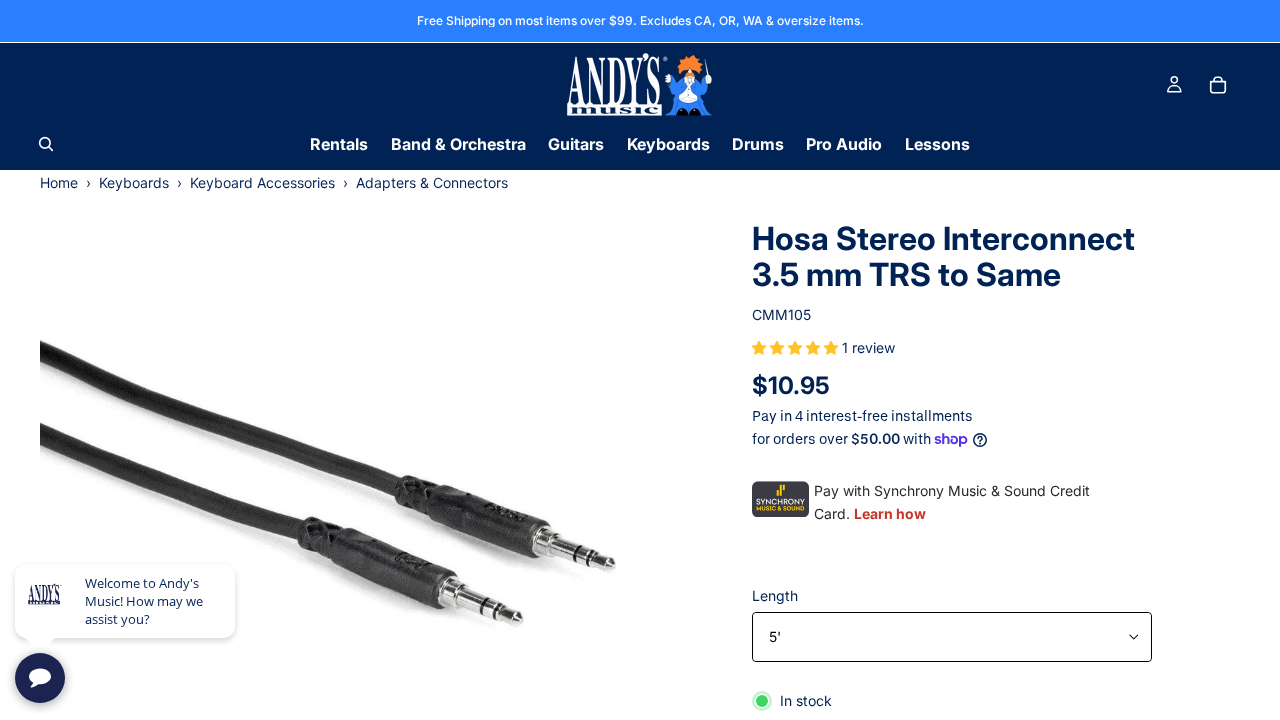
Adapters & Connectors (432, 182)
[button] (797, 347)
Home (59, 182)
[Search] (46, 144)
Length (775, 595)
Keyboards (134, 182)
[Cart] (1218, 85)
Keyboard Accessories (262, 182)
